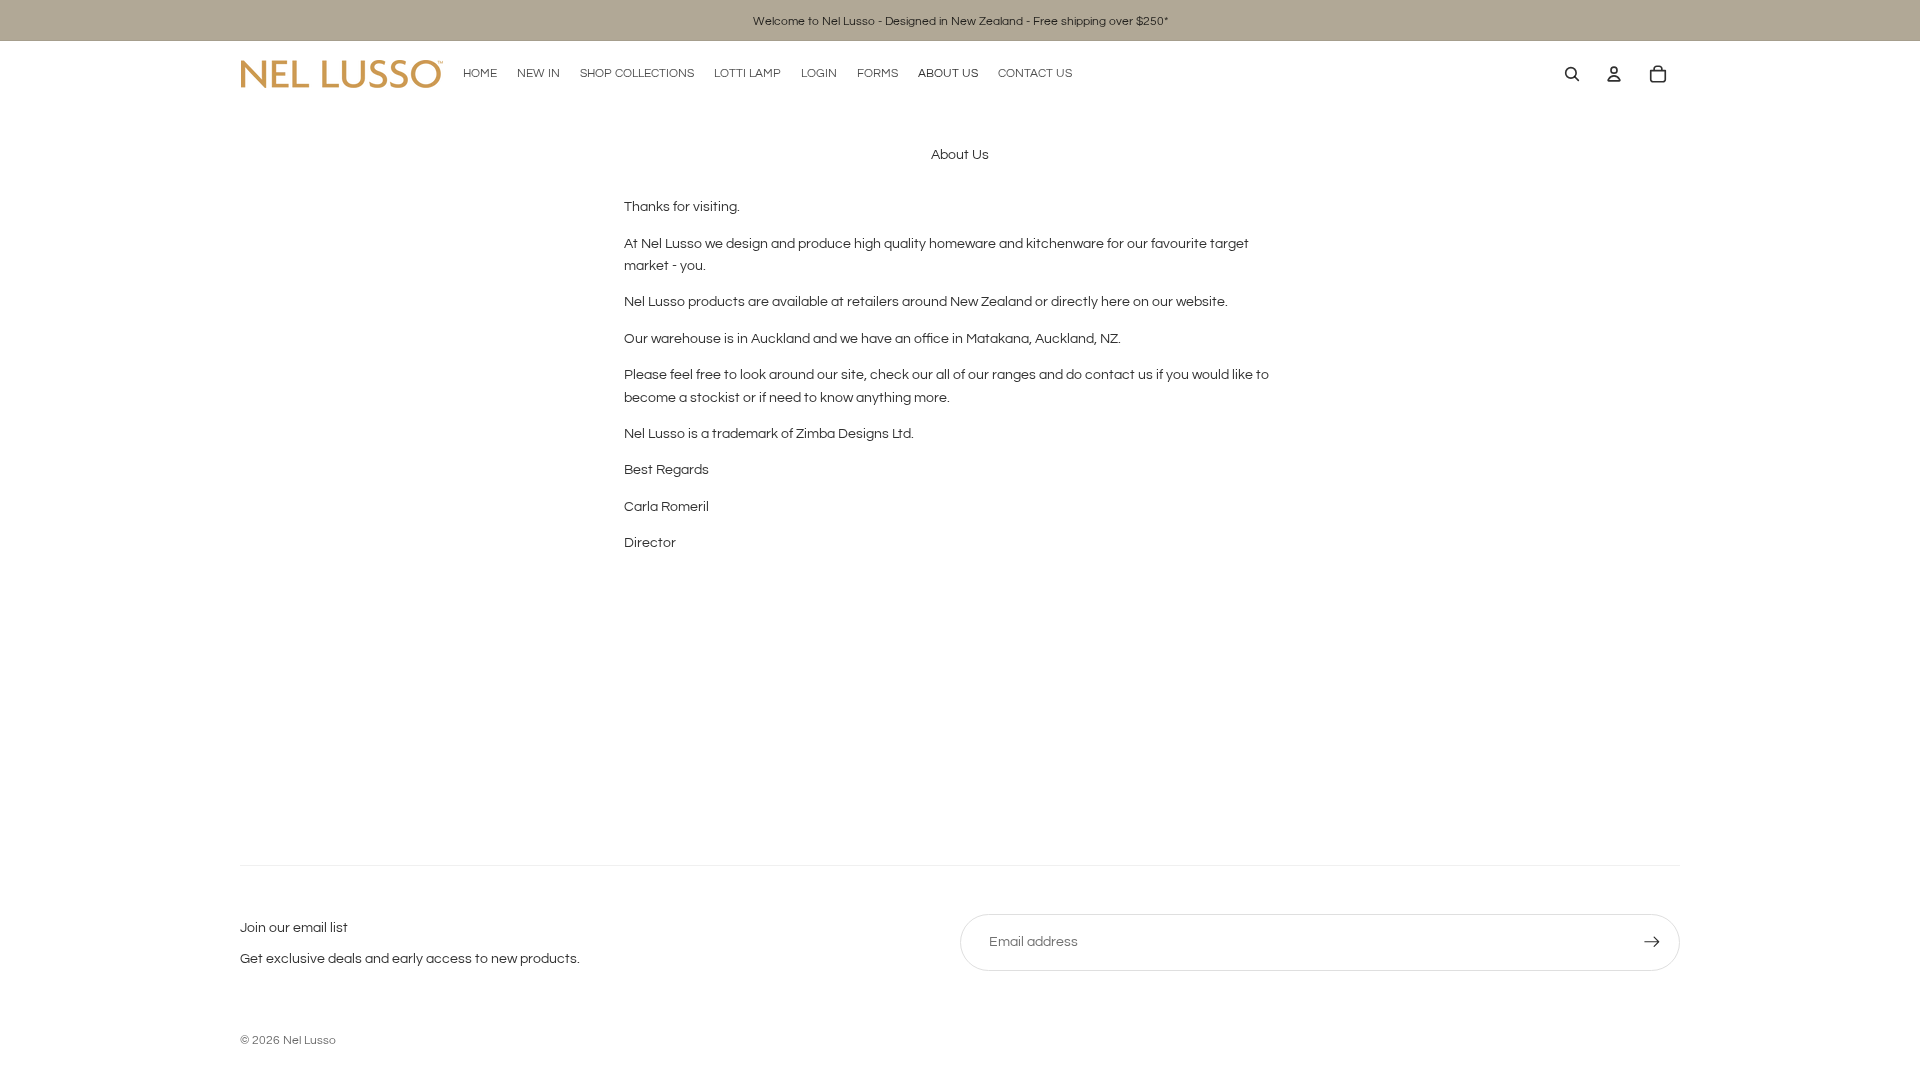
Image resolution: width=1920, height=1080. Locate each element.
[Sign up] (1652, 942)
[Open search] (1572, 74)
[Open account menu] (1614, 74)
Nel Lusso (309, 1040)
